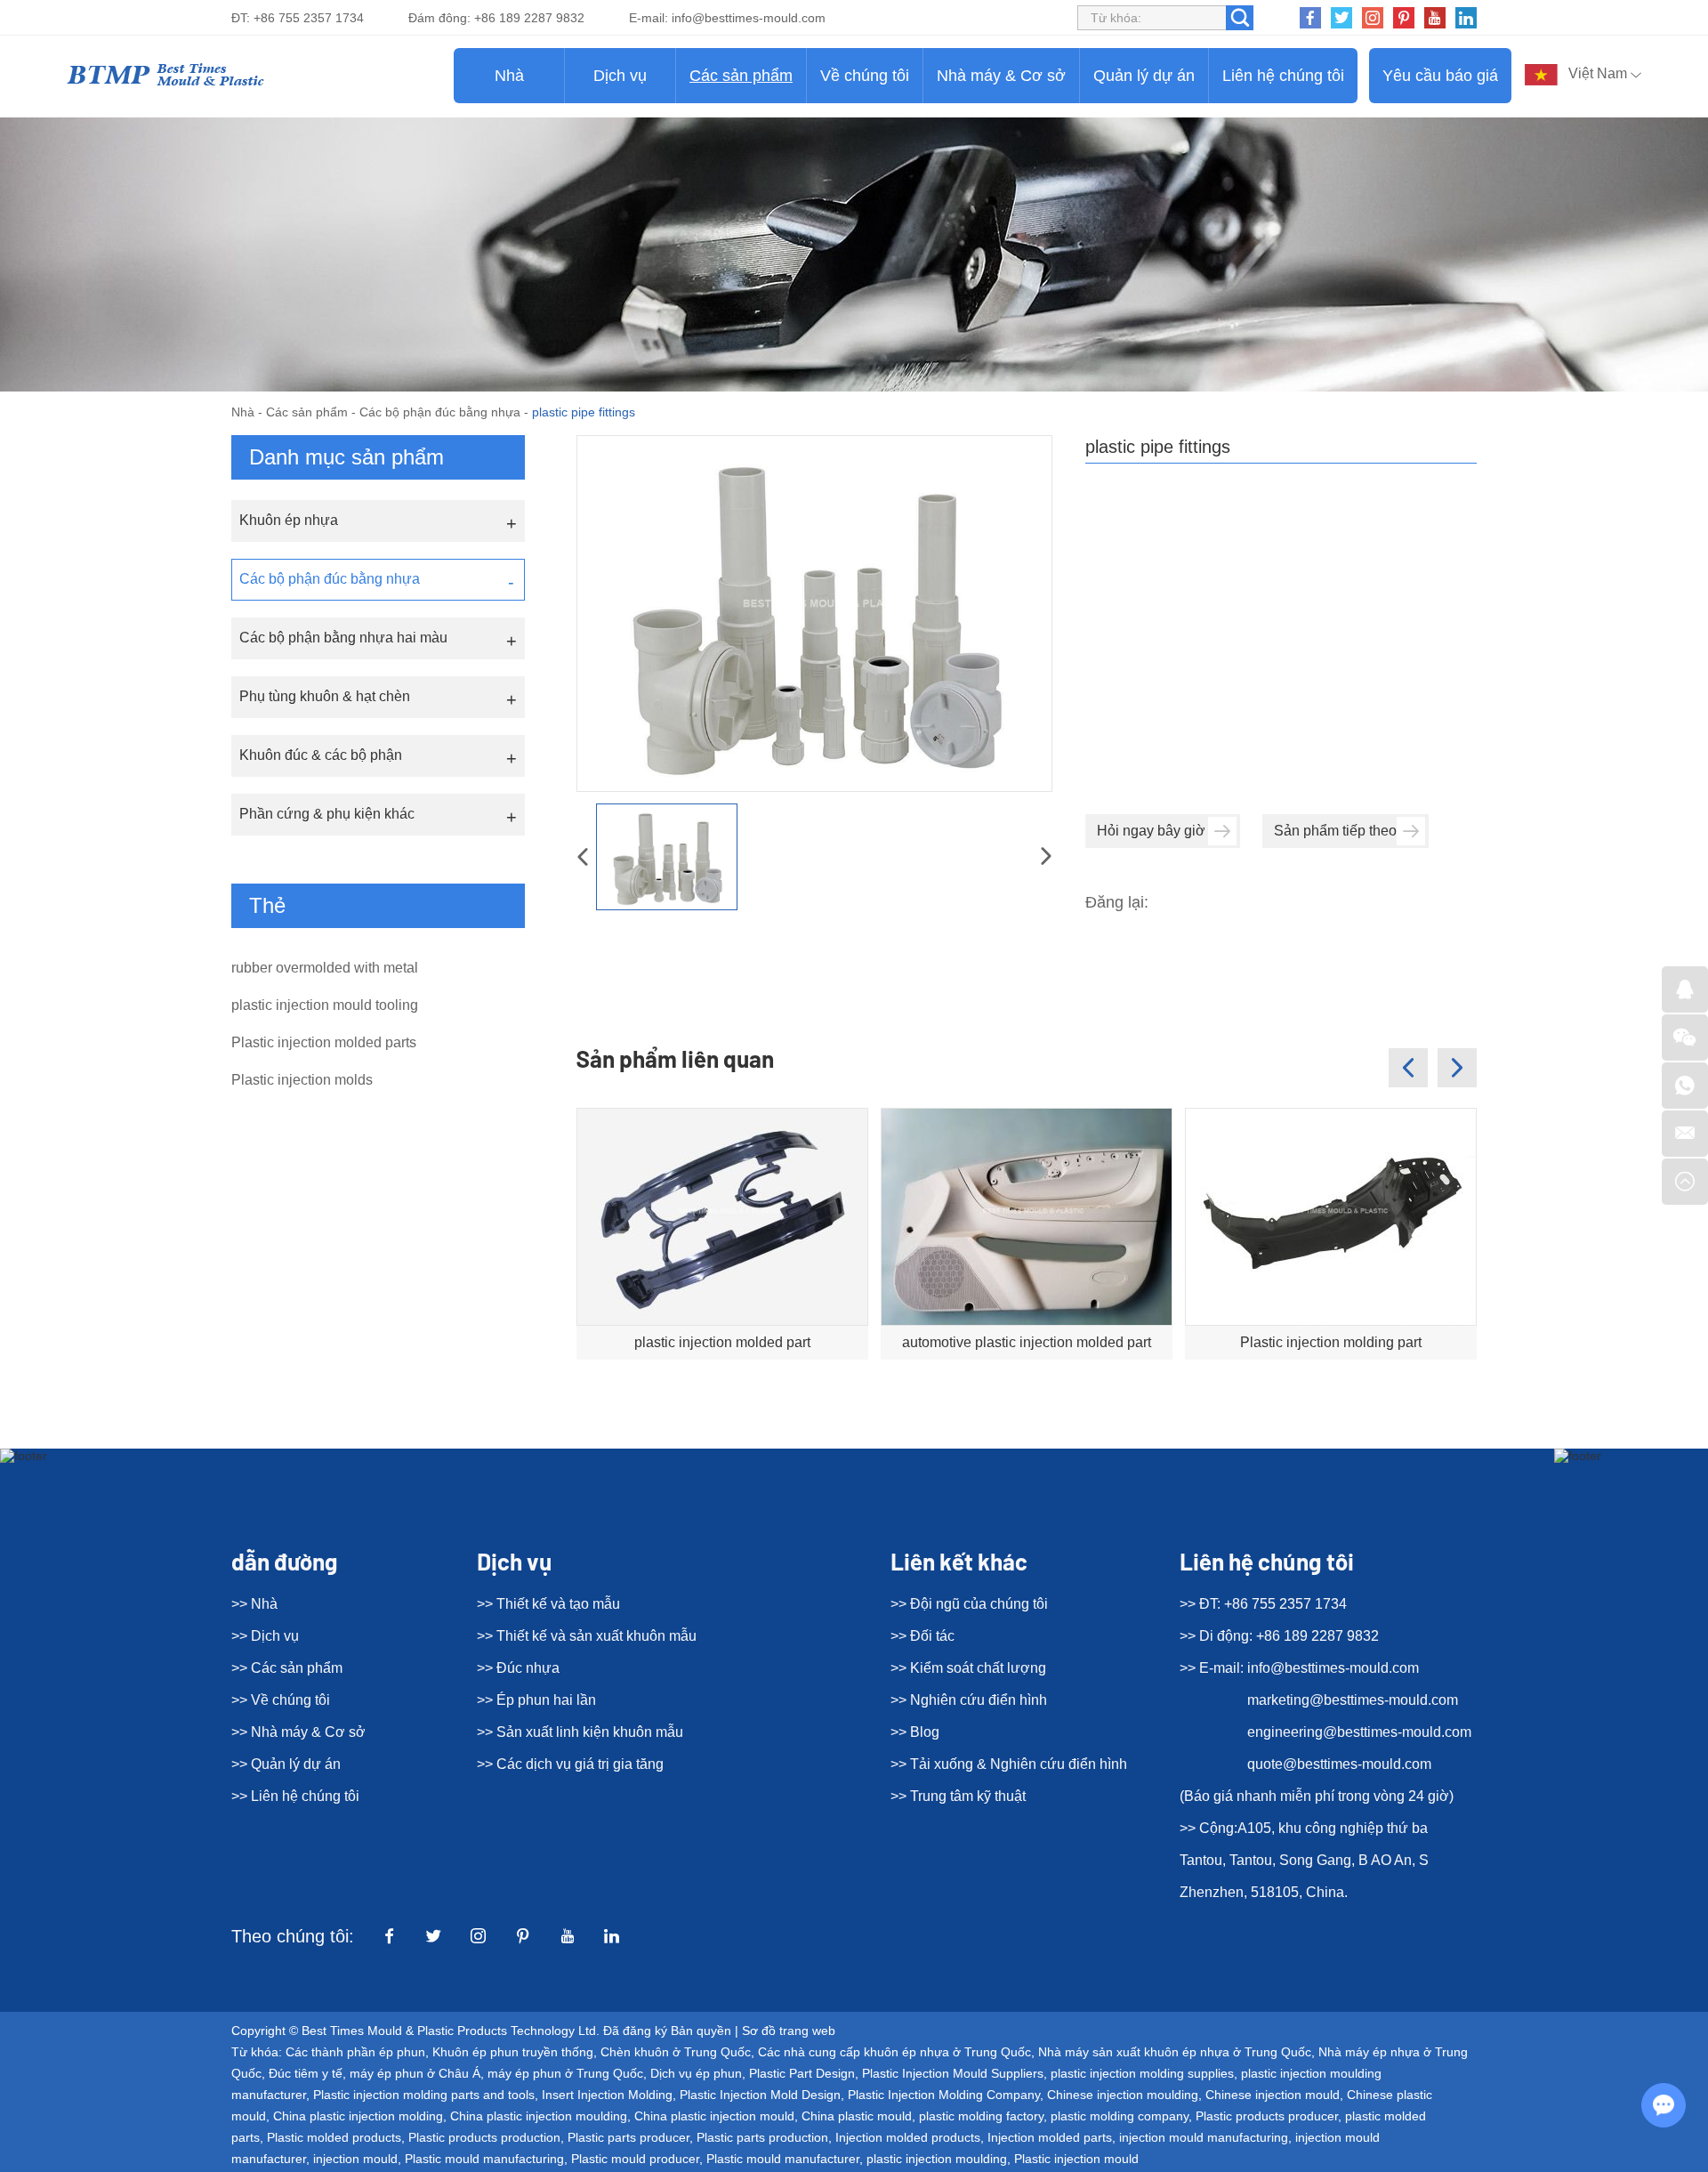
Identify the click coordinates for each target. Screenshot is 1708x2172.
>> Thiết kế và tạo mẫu (548, 1604)
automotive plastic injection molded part (1027, 1342)
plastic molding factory (981, 2116)
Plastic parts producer (628, 2137)
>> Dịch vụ (265, 1636)
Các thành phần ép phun (355, 2052)
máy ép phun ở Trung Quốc (565, 2073)
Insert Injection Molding (607, 2095)
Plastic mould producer (635, 2159)
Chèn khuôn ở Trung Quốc (676, 2052)
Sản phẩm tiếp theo (1335, 831)
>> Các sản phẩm (287, 1668)
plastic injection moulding (937, 2159)
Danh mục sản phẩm (346, 457)
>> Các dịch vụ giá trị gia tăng (570, 1764)
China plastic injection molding (358, 2116)
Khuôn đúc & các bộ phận (321, 755)
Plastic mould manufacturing (484, 2159)
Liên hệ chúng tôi (1283, 76)
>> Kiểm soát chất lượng (968, 1668)
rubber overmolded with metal (325, 968)
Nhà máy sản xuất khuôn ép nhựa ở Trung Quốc (1175, 2052)
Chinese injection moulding (1123, 2095)
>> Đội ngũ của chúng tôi (969, 1604)
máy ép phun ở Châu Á (415, 2073)
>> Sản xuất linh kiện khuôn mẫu (580, 1732)
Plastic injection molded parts (324, 1042)
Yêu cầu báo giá (1440, 76)
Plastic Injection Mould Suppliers (953, 2073)
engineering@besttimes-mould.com (1359, 1732)
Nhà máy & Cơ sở (1001, 76)
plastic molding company (1120, 2116)
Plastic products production (484, 2137)
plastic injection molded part (722, 1342)
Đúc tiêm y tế (306, 2073)
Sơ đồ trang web (789, 2031)
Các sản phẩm (741, 76)
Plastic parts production (762, 2137)
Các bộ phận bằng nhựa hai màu (343, 638)
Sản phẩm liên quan (675, 1058)
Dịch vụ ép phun (696, 2073)
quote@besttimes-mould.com (1339, 1764)
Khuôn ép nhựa (289, 520)
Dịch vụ (620, 76)
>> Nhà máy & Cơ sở (298, 1732)
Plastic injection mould (1076, 2159)
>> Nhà (254, 1604)
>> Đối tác (922, 1636)
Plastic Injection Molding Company (944, 2095)
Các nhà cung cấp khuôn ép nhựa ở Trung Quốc (894, 2052)
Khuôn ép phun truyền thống (513, 2052)
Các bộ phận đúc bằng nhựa (440, 412)
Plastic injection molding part (1331, 1342)
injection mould (355, 2159)
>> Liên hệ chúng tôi (295, 1796)
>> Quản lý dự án (286, 1764)
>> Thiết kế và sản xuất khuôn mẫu (587, 1636)
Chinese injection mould (1273, 2095)
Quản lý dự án (1144, 76)
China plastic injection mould (714, 2116)
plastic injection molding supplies (1142, 2073)
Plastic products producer (1267, 2116)
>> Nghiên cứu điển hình (969, 1700)
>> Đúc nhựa (518, 1668)
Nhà (509, 76)
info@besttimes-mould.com (749, 18)
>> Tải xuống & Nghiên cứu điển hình (1009, 1764)
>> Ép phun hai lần (536, 1700)
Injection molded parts (1050, 2137)
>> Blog (915, 1732)
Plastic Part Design (802, 2073)
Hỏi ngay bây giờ (1151, 831)
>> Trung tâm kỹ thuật (958, 1796)
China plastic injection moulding (539, 2116)
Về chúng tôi (865, 76)
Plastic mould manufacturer (783, 2159)
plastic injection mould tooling (325, 1005)
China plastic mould (857, 2116)
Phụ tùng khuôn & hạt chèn (325, 696)
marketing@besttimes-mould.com (1353, 1700)
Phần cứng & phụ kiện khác (327, 814)
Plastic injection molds (302, 1080)
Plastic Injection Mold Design (760, 2095)
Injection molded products (908, 2137)
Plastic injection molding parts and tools (424, 2095)
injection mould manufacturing (1204, 2137)
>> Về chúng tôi (281, 1700)
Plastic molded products (334, 2137)
